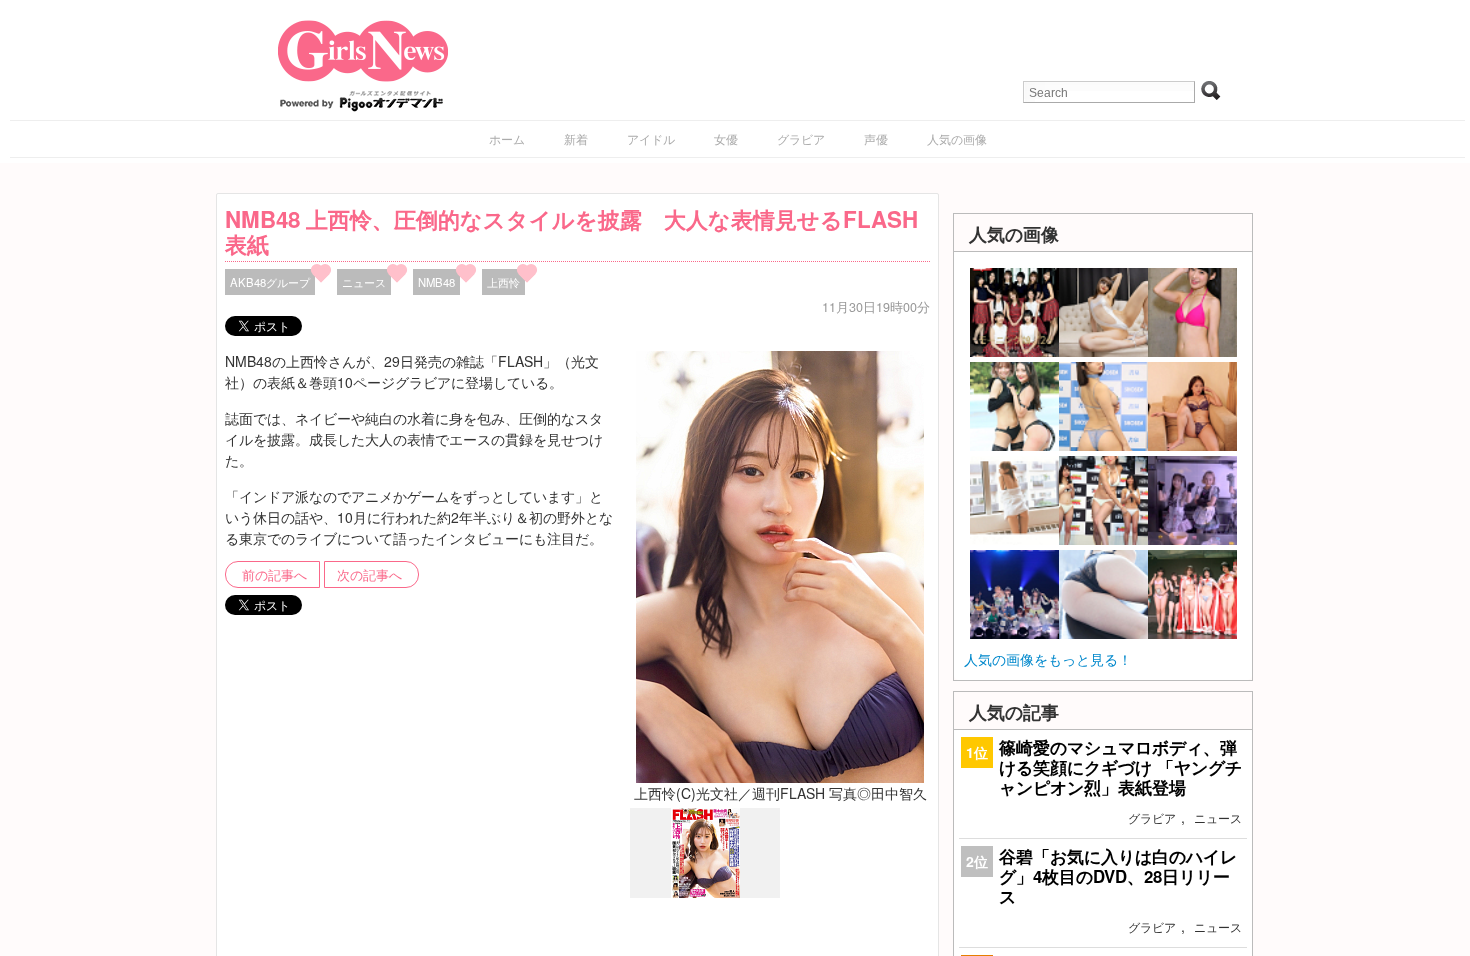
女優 (726, 138)
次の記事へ (369, 575)
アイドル (651, 138)
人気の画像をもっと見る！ (1048, 659)
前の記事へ (274, 575)
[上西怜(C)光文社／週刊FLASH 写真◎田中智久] (780, 565)
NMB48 (436, 282)
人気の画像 (957, 138)
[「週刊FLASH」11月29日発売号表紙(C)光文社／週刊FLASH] (705, 893)
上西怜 (503, 282)
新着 (576, 138)
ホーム (507, 138)
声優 (876, 138)
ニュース (364, 282)
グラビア (801, 138)
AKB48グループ (270, 282)
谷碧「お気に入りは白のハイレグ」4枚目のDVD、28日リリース (1118, 876)
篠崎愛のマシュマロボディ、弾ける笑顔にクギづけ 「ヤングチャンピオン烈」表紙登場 (1120, 767)
